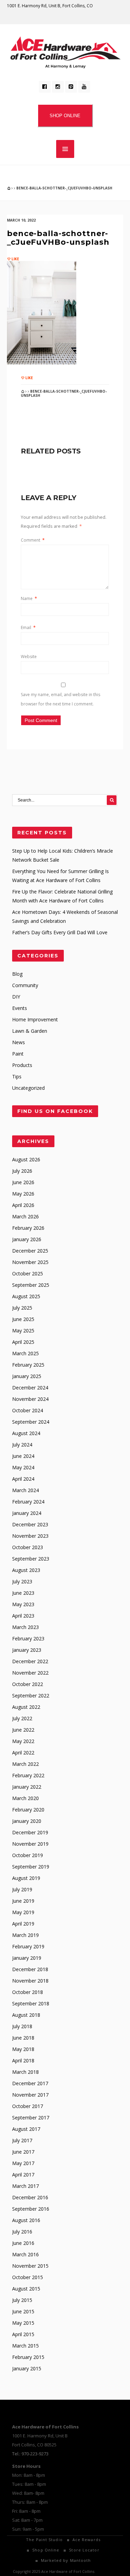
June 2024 (23, 1456)
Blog (17, 974)
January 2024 (27, 1513)
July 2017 (22, 2140)
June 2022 (23, 1730)
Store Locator (84, 2550)
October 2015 (28, 2277)
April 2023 (23, 1616)
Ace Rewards (86, 2540)
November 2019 (30, 1844)
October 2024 (28, 1410)
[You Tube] (84, 87)
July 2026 (22, 1171)
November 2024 (30, 1399)
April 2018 (23, 2060)
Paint (18, 1054)
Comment (33, 540)
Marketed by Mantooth (66, 2560)
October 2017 (28, 2106)
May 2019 (23, 1912)
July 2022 (22, 1718)
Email (28, 627)
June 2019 (23, 1901)
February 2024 (28, 1502)
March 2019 (25, 1935)
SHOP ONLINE (65, 116)
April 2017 (23, 2175)
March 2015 (25, 2346)
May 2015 (23, 2323)
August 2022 (26, 1707)
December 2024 (30, 1388)
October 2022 (28, 1684)
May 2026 (23, 1194)
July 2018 (22, 2026)
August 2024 (26, 1433)
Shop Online (46, 2550)
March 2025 (25, 1353)
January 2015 (27, 2368)
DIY (16, 997)
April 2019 (23, 1924)
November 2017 (30, 2095)
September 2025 (31, 1285)
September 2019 (31, 1867)
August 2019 (26, 1878)
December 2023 (30, 1524)
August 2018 (26, 2015)
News (19, 1042)
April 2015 (23, 2334)
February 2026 (28, 1228)
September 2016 (31, 2209)
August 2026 (26, 1159)
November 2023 (30, 1536)
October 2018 (28, 1992)
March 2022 (25, 1764)
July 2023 (22, 1581)
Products (22, 1065)
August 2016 (26, 2220)
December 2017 (30, 2083)
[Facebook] (45, 87)
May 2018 (23, 2049)
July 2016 (22, 2232)
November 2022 (30, 1673)
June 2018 (23, 2038)
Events (20, 1008)
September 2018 (31, 2003)
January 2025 (27, 1376)
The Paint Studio (44, 2540)
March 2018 (25, 2072)
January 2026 (27, 1239)
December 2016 (30, 2197)
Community (25, 985)
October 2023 (28, 1547)
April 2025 (23, 1342)
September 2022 (31, 1696)
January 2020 (27, 1821)
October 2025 (28, 1273)
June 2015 (23, 2311)
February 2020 (28, 1810)
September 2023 (31, 1559)
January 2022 (27, 1787)
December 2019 (30, 1832)
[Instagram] (58, 87)
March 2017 (25, 2186)
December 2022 (30, 1661)
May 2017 (23, 2163)
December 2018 (30, 1969)
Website (29, 657)
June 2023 (23, 1593)
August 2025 (26, 1296)
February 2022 (28, 1775)
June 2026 (23, 1182)
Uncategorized (28, 1088)
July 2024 (22, 1445)
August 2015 (26, 2289)
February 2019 (28, 1946)
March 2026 (25, 1216)
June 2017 (23, 2152)
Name (29, 598)
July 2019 (22, 1889)
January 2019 (27, 1958)
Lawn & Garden (30, 1031)
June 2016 (23, 2243)
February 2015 (28, 2357)
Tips (17, 1076)
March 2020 (25, 1798)
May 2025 (23, 1331)
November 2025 (30, 1262)
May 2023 (23, 1604)
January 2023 (27, 1650)
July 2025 (22, 1308)
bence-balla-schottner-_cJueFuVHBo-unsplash (58, 238)
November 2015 (30, 2266)
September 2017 (31, 2118)
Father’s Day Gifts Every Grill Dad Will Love (60, 932)
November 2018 (30, 1981)
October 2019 (28, 1855)
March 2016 (25, 2254)
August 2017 (26, 2129)
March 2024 (25, 1490)
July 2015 (22, 2300)
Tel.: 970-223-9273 (30, 2454)
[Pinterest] (71, 87)
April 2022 (23, 1753)
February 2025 (28, 1365)
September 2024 (31, 1422)
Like (15, 259)
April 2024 (23, 1479)
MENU (65, 149)
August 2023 (26, 1570)
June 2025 (23, 1319)
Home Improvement (35, 1019)
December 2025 (30, 1251)
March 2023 (25, 1627)
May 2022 (23, 1741)
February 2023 (28, 1638)
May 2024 (23, 1467)
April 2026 (23, 1205)
